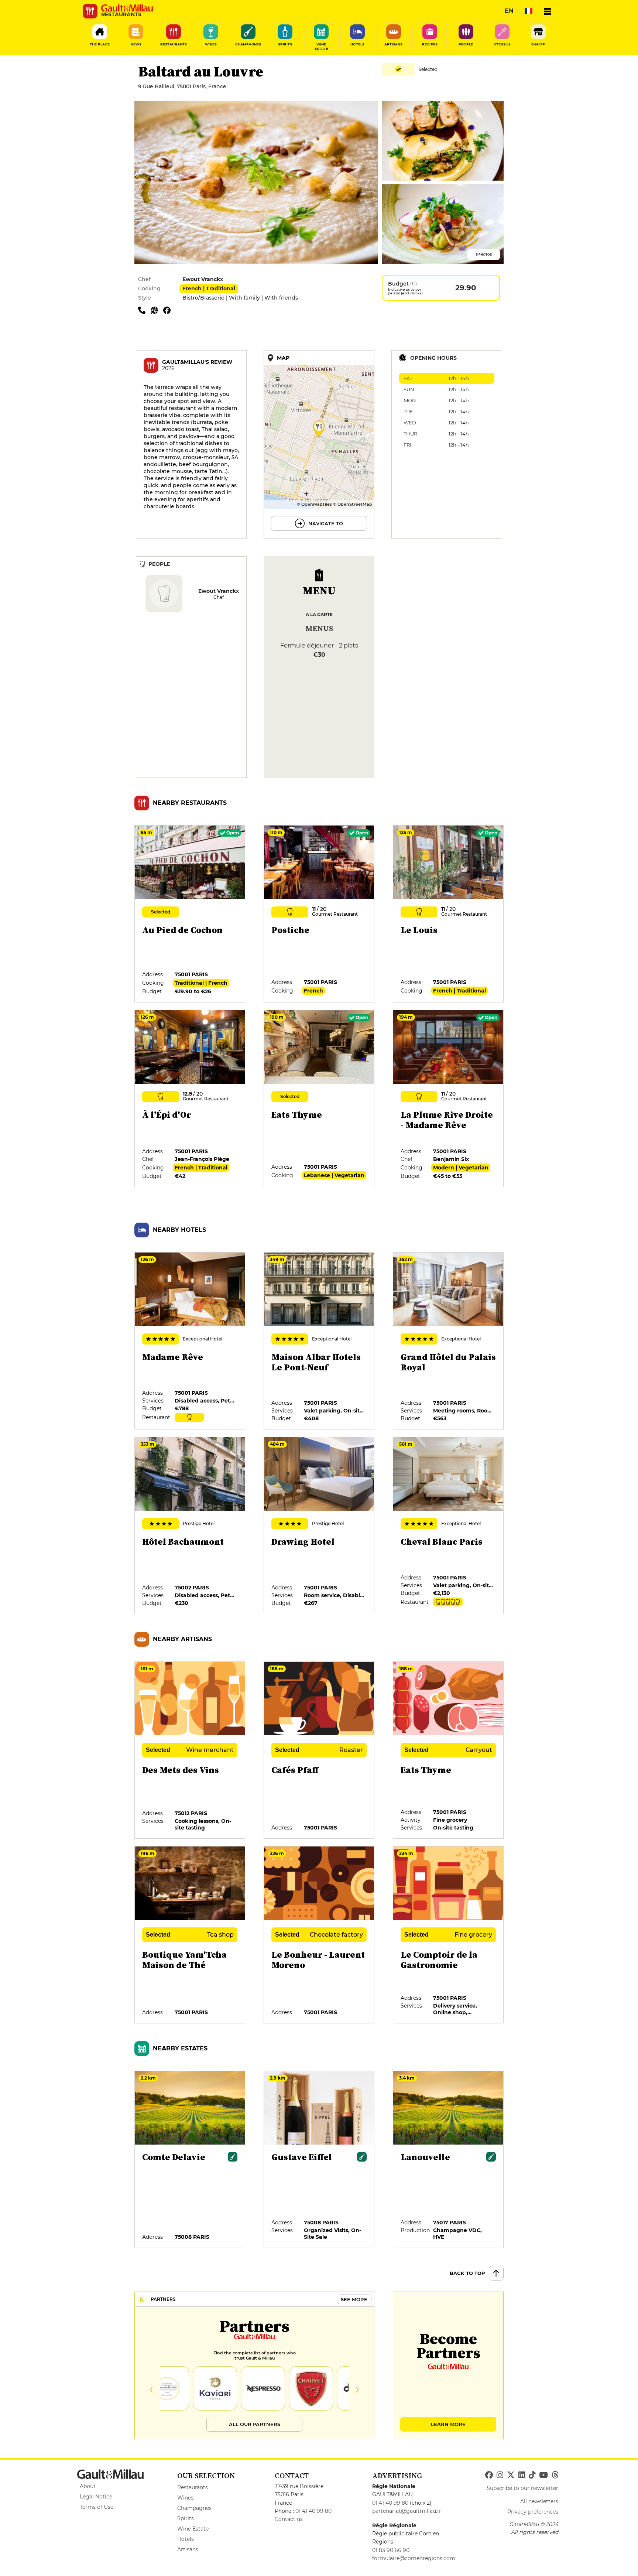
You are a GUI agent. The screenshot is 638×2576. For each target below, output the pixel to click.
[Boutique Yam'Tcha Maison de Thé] (190, 1935)
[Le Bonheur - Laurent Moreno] (319, 1935)
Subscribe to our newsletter (522, 2488)
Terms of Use (97, 2507)
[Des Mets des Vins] (190, 1750)
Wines (185, 2498)
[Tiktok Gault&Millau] (532, 2475)
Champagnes (194, 2508)
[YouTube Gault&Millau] (543, 2475)
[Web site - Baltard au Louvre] (157, 310)
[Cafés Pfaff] (319, 1750)
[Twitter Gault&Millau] (511, 2475)
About (88, 2486)
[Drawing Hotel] (319, 1526)
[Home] (127, 8)
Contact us (289, 2519)
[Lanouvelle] (449, 2160)
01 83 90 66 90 (391, 2550)
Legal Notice (96, 2497)
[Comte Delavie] (190, 2160)
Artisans (188, 2549)
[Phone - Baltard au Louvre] (144, 310)
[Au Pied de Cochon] (190, 914)
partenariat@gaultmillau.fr (407, 2511)
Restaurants (193, 2487)
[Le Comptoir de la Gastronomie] (449, 1935)
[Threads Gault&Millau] (555, 2475)
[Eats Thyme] (319, 1099)
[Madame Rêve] (190, 1341)
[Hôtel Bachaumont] (190, 1526)
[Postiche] (319, 914)
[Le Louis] (449, 914)
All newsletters (539, 2501)
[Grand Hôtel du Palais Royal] (449, 1341)
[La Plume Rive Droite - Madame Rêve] (449, 1099)
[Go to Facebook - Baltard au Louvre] (169, 310)
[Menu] (548, 11)
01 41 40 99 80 (313, 2511)
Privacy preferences (533, 2512)
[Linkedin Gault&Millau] (522, 2475)
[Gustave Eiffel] (319, 2160)
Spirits (186, 2518)
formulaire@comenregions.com (414, 2558)
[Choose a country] (528, 11)
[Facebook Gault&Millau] (489, 2475)
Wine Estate (193, 2529)
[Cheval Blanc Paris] (449, 1526)
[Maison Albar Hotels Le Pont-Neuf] (319, 1341)
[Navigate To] (319, 444)
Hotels (186, 2539)
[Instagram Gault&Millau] (500, 2475)
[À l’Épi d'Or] (190, 1099)
